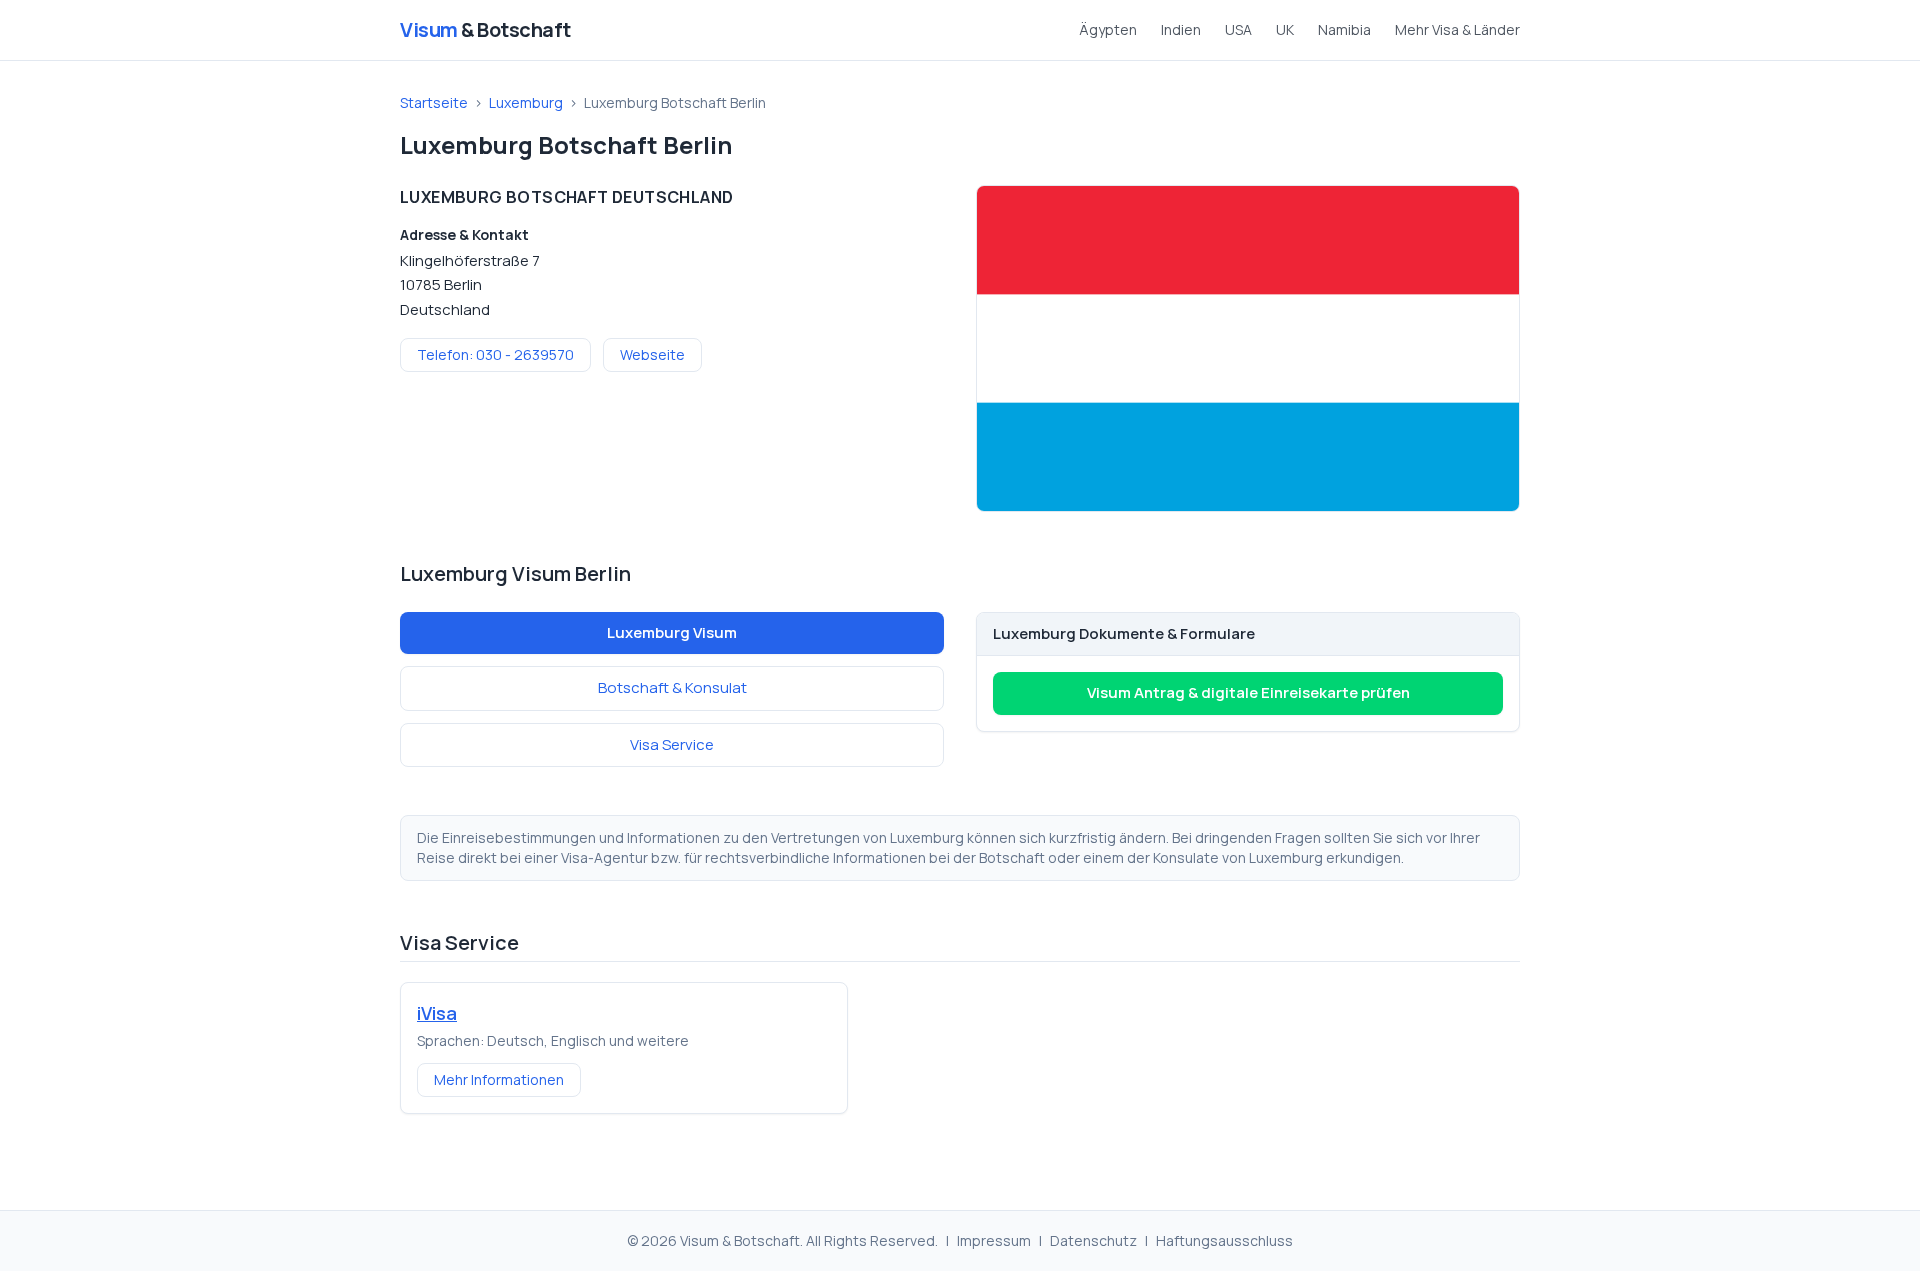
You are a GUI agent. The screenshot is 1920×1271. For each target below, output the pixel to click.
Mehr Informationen (499, 1079)
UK (1285, 29)
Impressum (994, 1240)
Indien (1181, 29)
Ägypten (1108, 29)
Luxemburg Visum (672, 632)
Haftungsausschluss (1224, 1240)
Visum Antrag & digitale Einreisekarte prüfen (1248, 692)
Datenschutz (1093, 1240)
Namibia (1344, 29)
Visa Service (672, 744)
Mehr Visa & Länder (1457, 29)
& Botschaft (485, 29)
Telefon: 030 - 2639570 (495, 354)
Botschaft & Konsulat (672, 687)
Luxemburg (526, 102)
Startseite (434, 102)
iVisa (437, 1013)
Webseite (652, 354)
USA (1238, 29)
